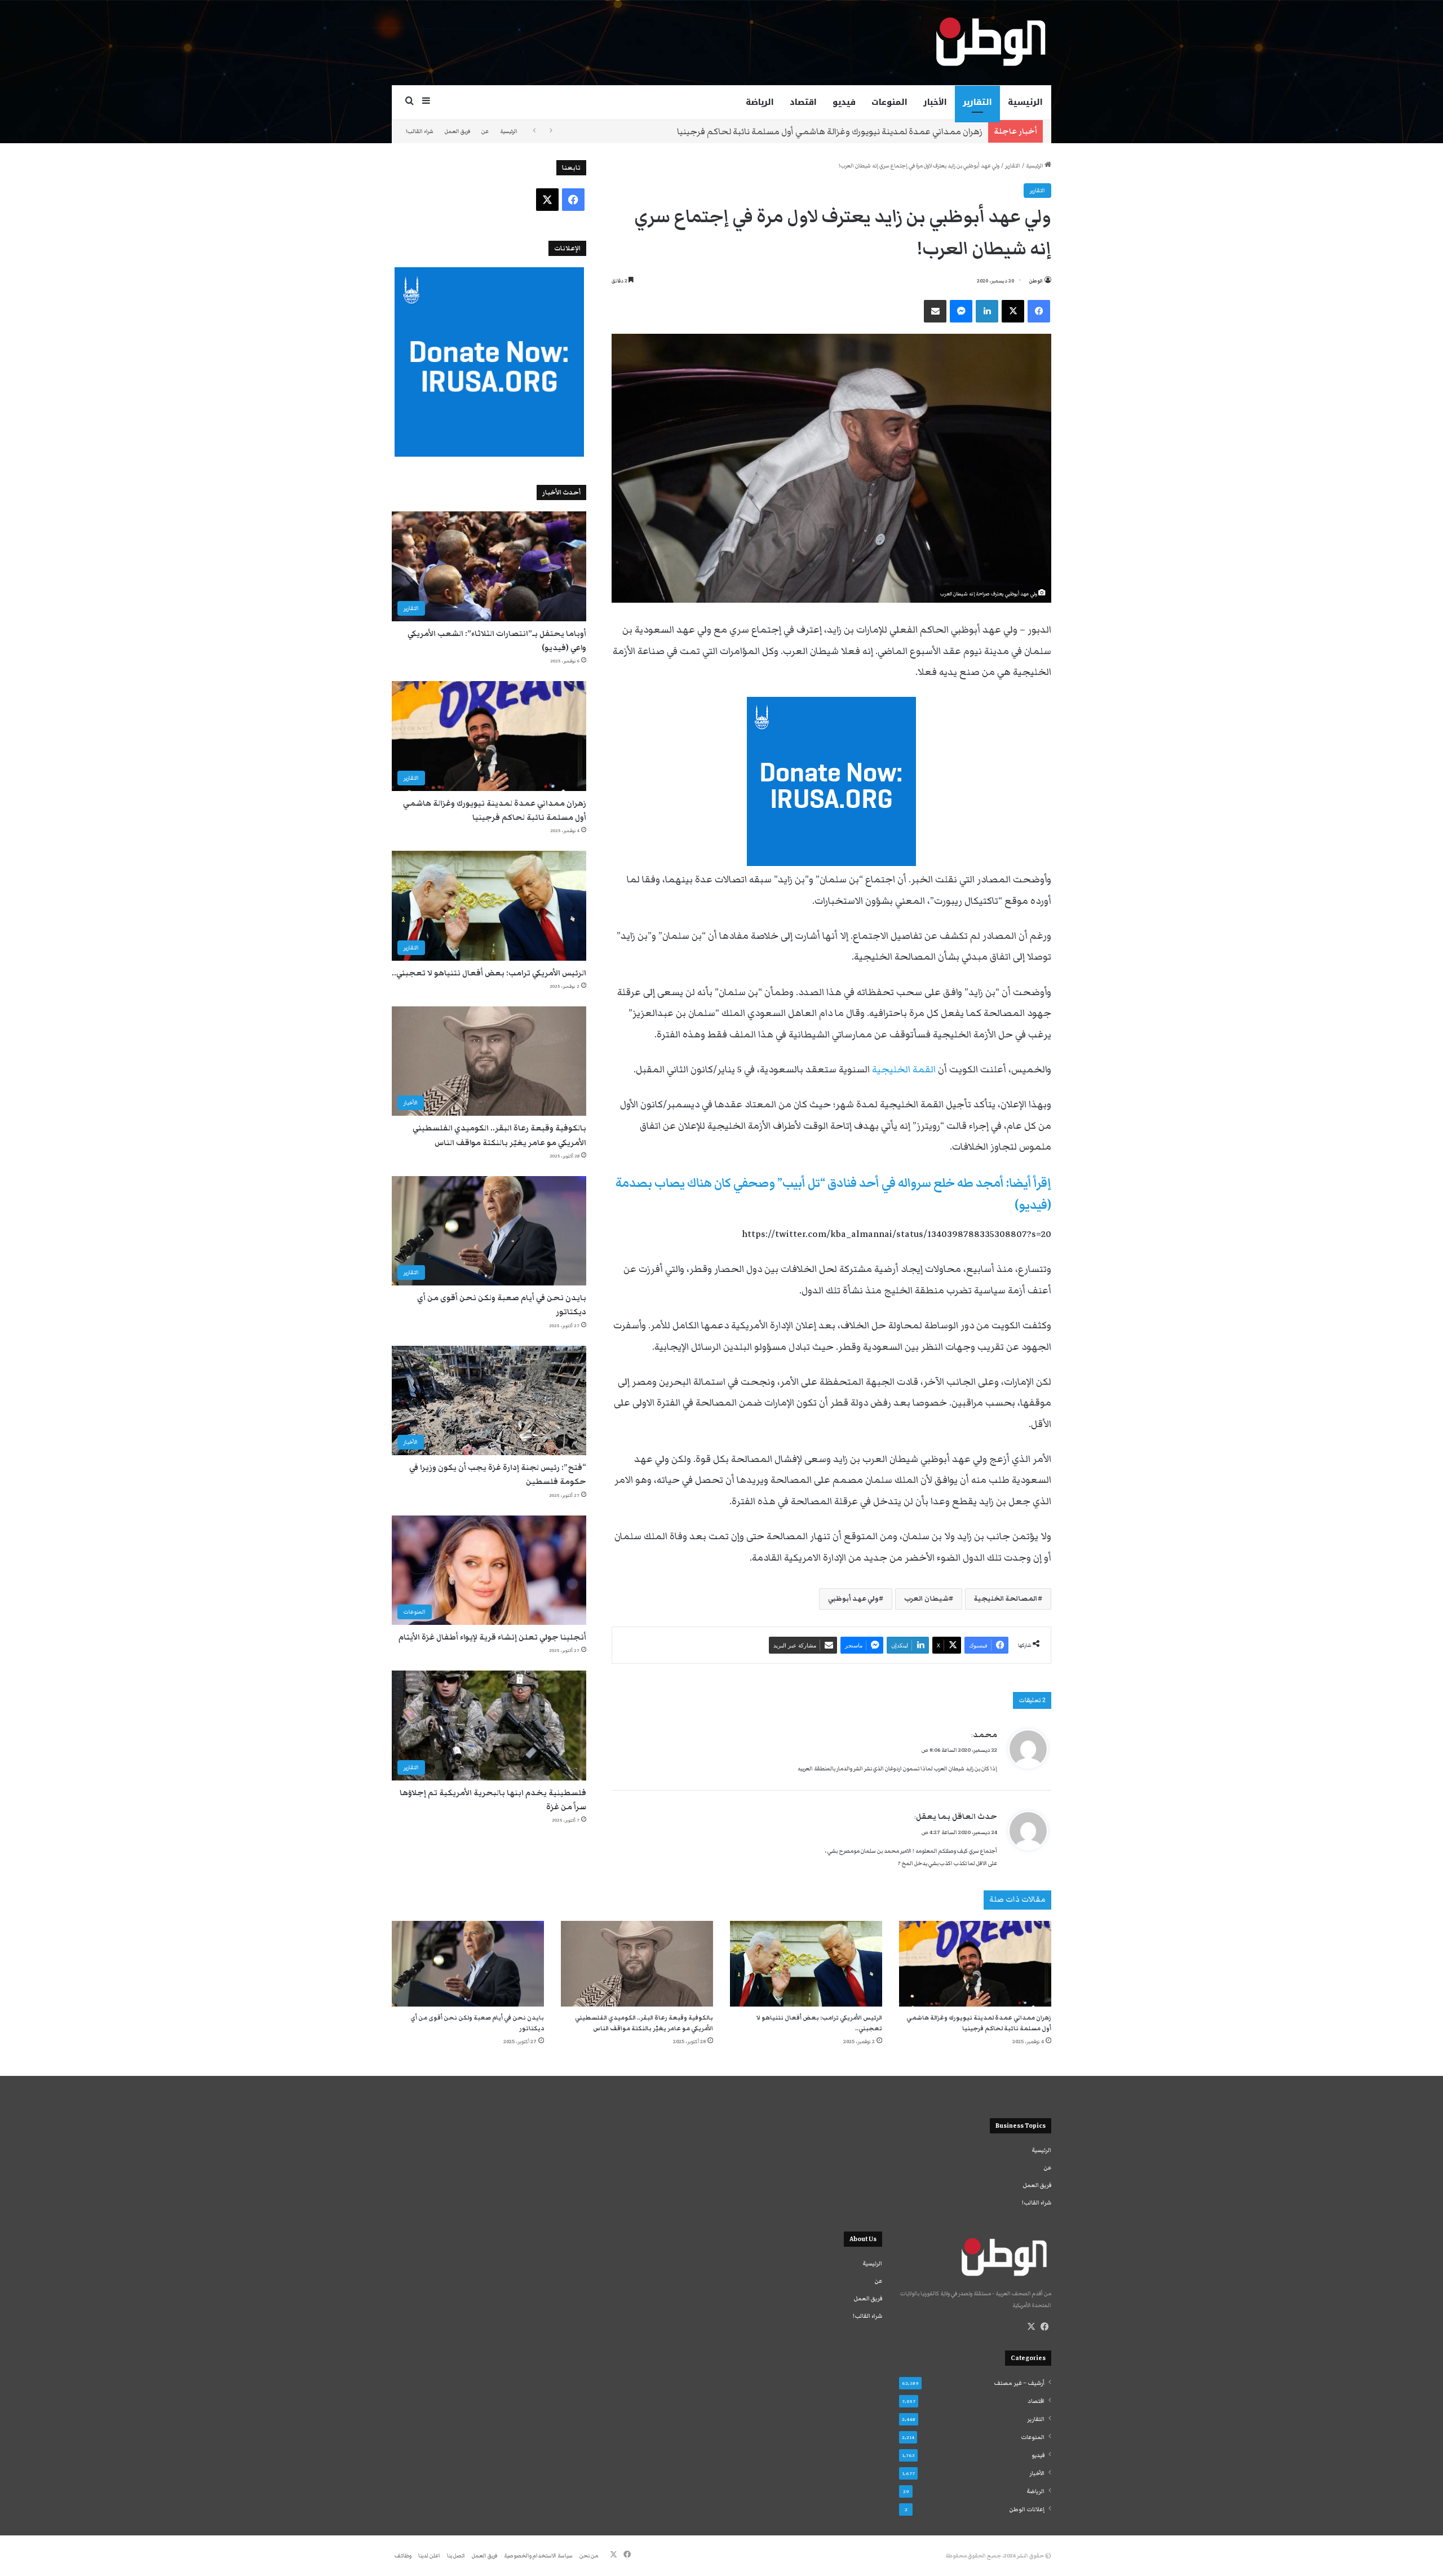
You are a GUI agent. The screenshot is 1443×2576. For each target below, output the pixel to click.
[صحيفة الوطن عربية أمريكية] (990, 42)
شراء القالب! (420, 131)
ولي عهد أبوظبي (853, 1599)
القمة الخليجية (904, 1070)
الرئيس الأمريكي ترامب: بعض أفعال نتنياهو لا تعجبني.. (882, 131)
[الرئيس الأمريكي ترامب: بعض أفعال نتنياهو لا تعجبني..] (806, 1964)
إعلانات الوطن (1027, 2509)
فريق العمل (457, 131)
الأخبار (935, 102)
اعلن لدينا (429, 2556)
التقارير (977, 102)
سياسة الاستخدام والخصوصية (538, 2556)
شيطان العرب (926, 1599)
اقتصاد (803, 102)
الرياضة (760, 102)
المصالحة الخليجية (1006, 1599)
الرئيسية (1025, 102)
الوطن (1036, 281)
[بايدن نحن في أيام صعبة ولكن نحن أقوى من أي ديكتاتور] (468, 1964)
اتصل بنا (456, 2556)
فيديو (844, 102)
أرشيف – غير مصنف (1019, 2383)
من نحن (589, 2556)
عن (485, 131)
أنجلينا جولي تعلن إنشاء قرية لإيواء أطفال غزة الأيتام (492, 1637)
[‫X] (1031, 2327)
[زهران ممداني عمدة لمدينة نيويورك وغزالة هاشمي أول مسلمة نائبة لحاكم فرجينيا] (975, 1964)
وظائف (403, 2556)
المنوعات (889, 102)
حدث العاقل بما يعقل (957, 1817)
